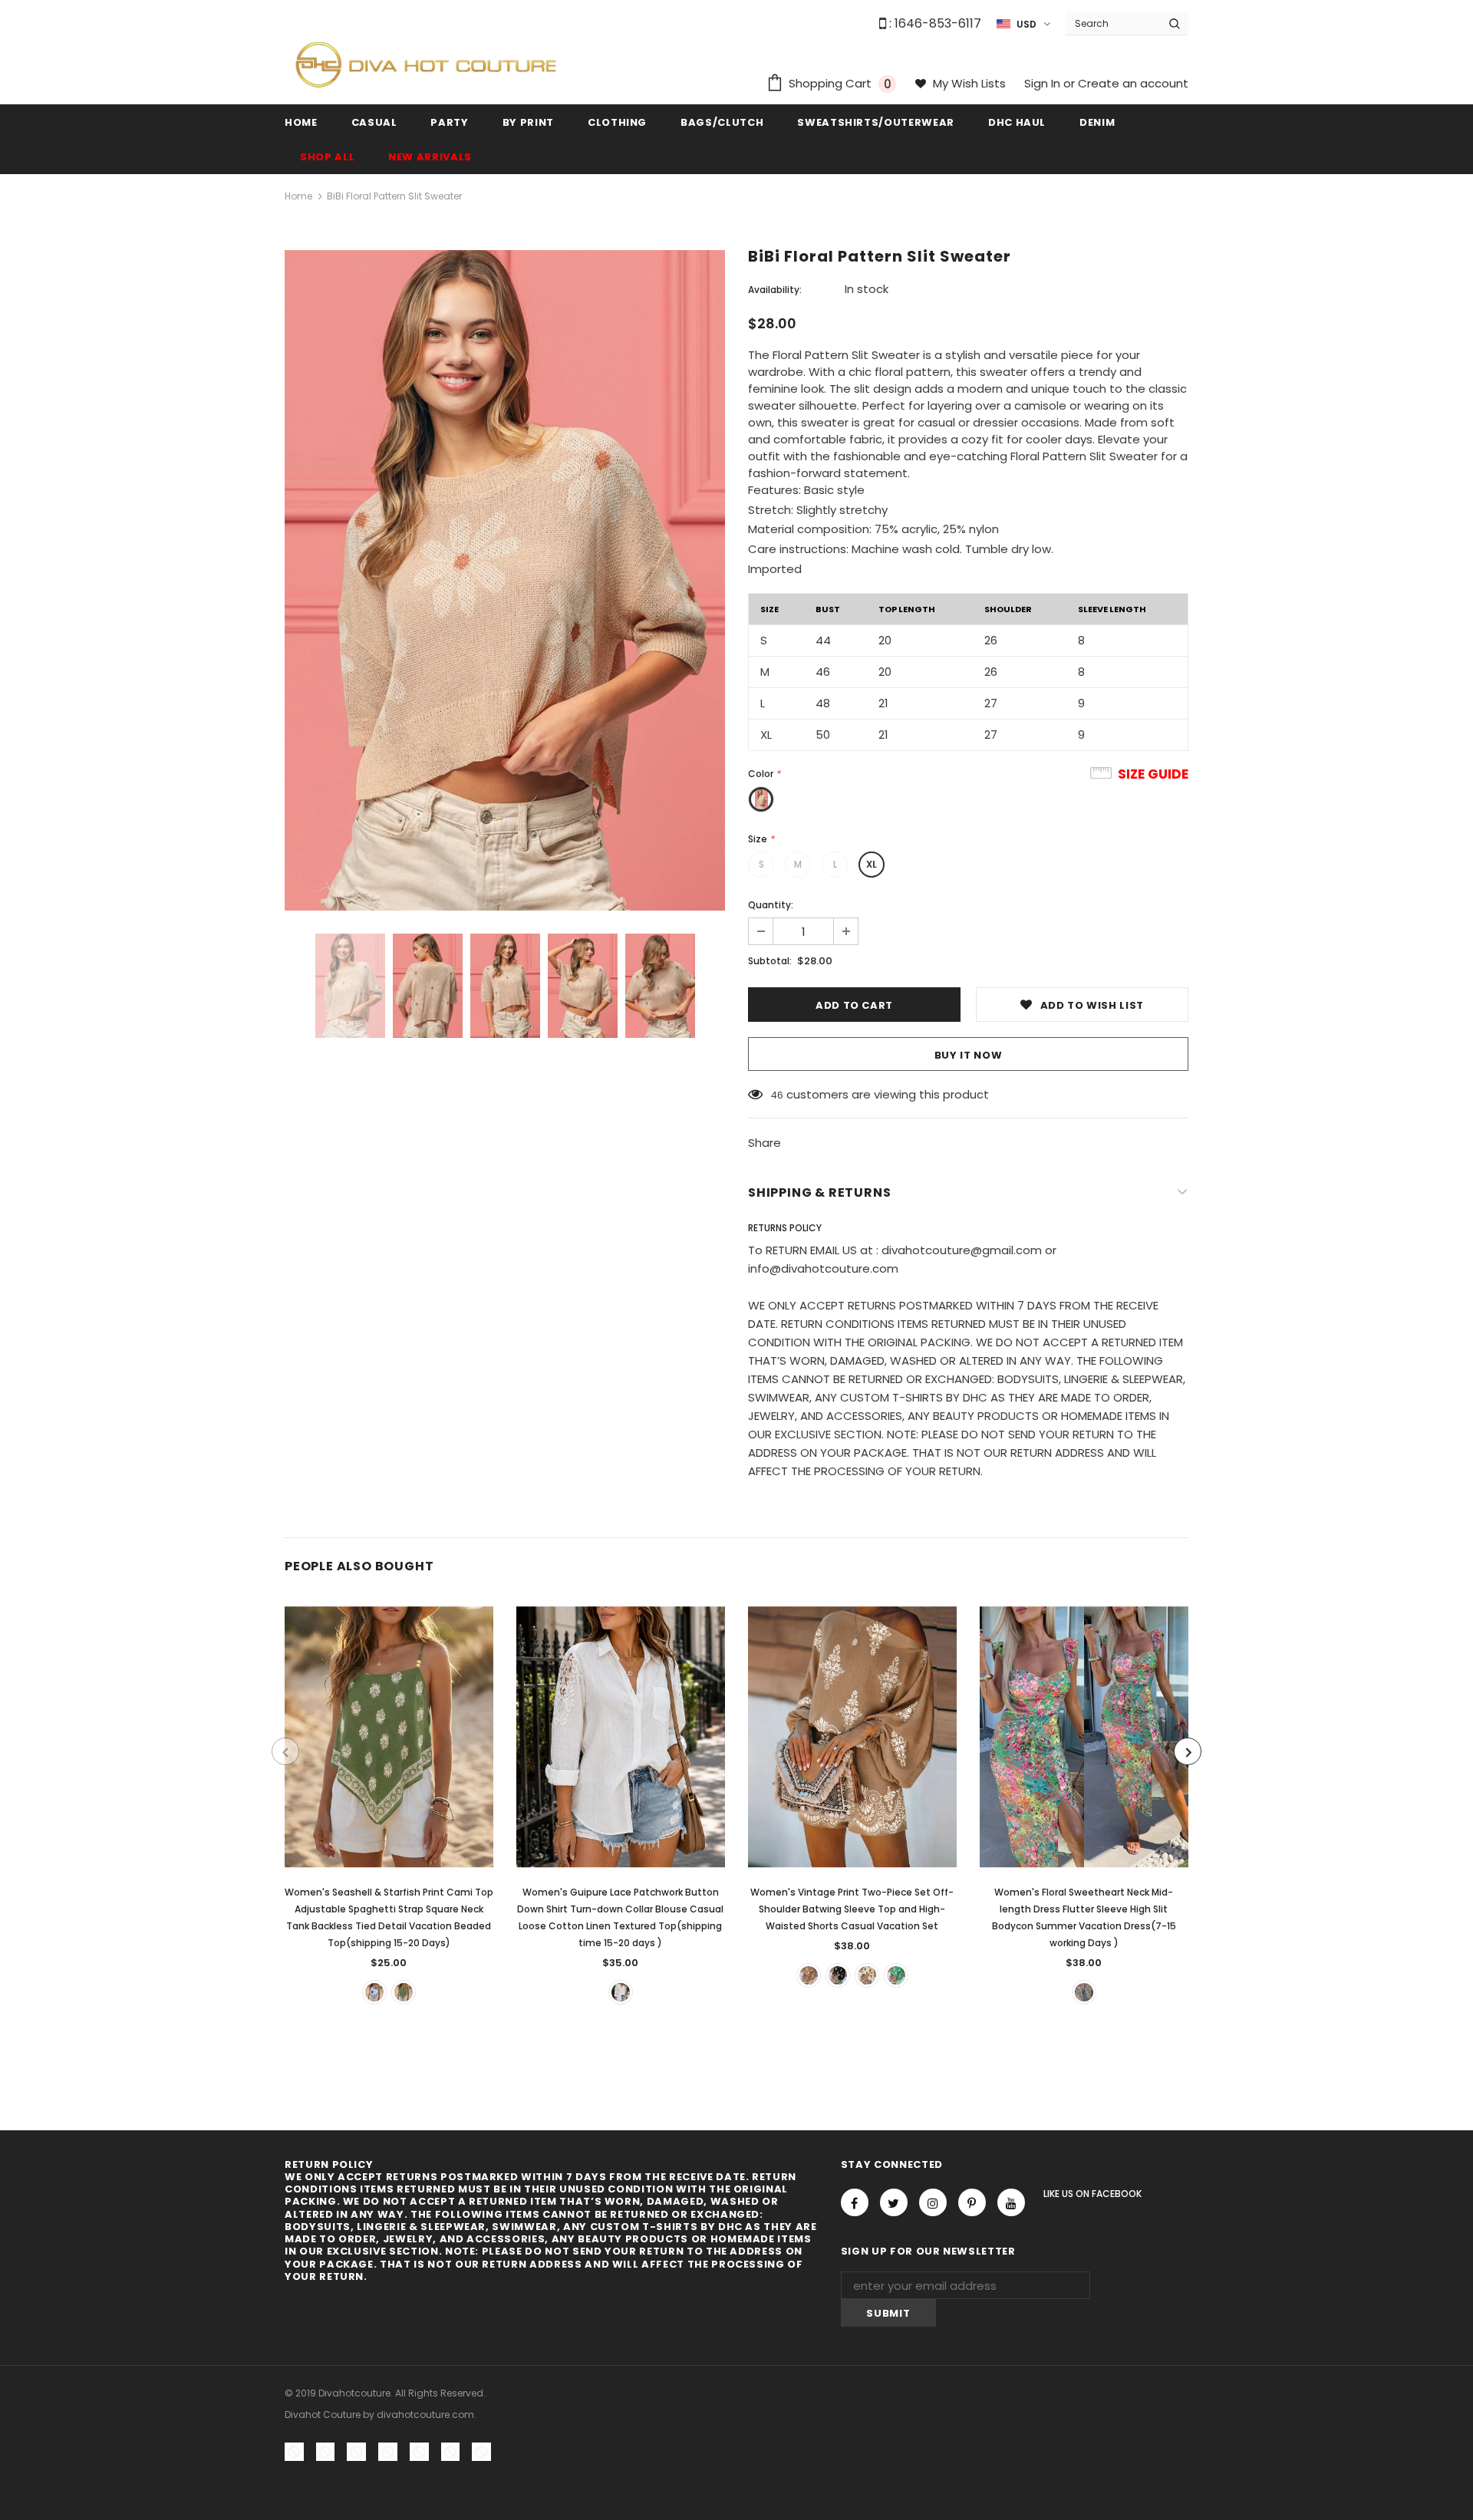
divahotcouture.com (425, 2415)
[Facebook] (855, 2202)
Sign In (1044, 83)
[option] (505, 580)
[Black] (838, 1975)
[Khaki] (809, 1975)
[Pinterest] (972, 2202)
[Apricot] (867, 1975)
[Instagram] (933, 2202)
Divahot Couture (323, 2415)
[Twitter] (894, 2202)
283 (779, 1095)
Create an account (1133, 83)
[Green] (404, 1992)
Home (298, 196)
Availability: (775, 290)
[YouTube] (1011, 2202)
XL (872, 864)
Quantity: (771, 905)
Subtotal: (770, 961)
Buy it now (969, 1055)
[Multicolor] (1084, 1992)
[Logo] (426, 64)
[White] (621, 1992)
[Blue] (374, 1992)
